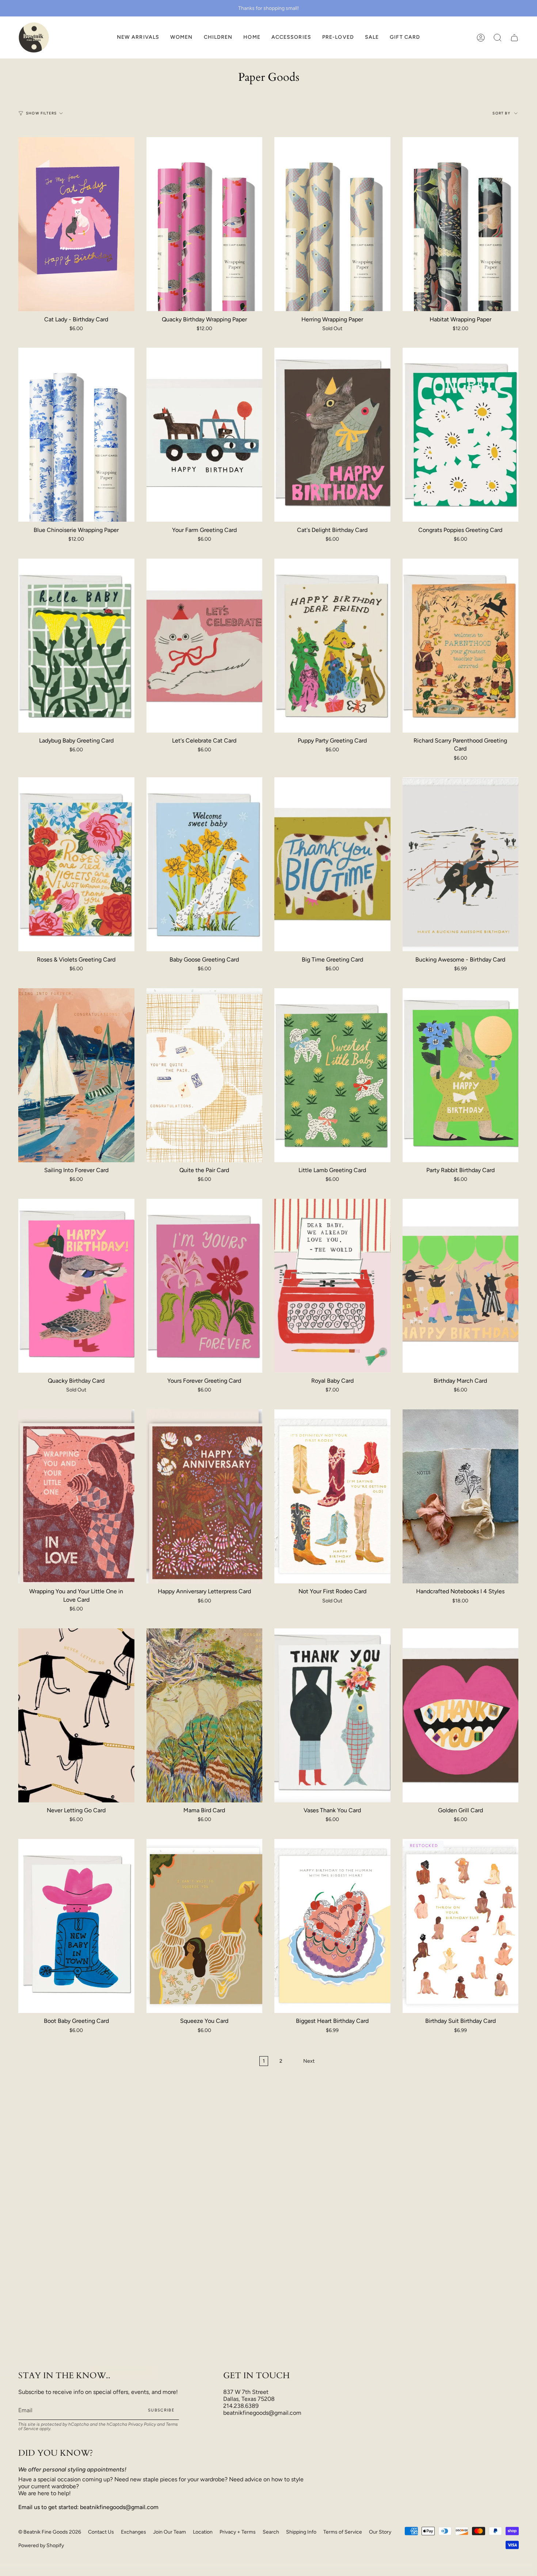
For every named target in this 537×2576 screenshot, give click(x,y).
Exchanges (134, 2532)
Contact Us (101, 2532)
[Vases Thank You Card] (332, 1715)
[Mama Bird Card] (205, 1715)
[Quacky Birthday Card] (76, 1286)
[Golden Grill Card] (461, 1715)
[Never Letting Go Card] (76, 1715)
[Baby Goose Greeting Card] (205, 864)
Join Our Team (170, 2532)
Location (203, 2532)
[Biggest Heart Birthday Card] (332, 1926)
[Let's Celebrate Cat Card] (205, 646)
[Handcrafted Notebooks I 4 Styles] (461, 1496)
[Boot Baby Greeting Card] (76, 1926)
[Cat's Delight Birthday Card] (332, 435)
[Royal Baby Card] (332, 1286)
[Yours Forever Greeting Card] (205, 1286)
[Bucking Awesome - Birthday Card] (461, 864)
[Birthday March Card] (461, 1286)
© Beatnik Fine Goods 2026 (50, 2532)
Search (271, 2532)
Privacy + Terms (238, 2532)
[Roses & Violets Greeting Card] (76, 864)
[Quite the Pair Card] (205, 1075)
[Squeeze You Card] (205, 1926)
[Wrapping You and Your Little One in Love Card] (76, 1496)
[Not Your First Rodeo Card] (332, 1496)
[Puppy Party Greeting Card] (332, 646)
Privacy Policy (142, 2424)
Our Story (380, 2532)
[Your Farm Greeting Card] (205, 435)
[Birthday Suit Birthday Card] (461, 1926)
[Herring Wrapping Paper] (332, 224)
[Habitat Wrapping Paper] (461, 224)
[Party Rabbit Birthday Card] (461, 1075)
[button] (182, 37)
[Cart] (514, 37)
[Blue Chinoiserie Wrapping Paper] (76, 435)
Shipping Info (301, 2532)
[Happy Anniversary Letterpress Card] (205, 1496)
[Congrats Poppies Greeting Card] (461, 435)
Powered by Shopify (41, 2545)
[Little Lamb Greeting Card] (332, 1075)
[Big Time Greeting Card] (332, 864)
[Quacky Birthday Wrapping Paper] (205, 224)
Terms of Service (343, 2532)
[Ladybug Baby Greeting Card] (76, 646)
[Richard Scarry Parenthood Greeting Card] (461, 646)
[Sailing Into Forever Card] (76, 1075)
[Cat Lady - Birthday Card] (76, 224)
